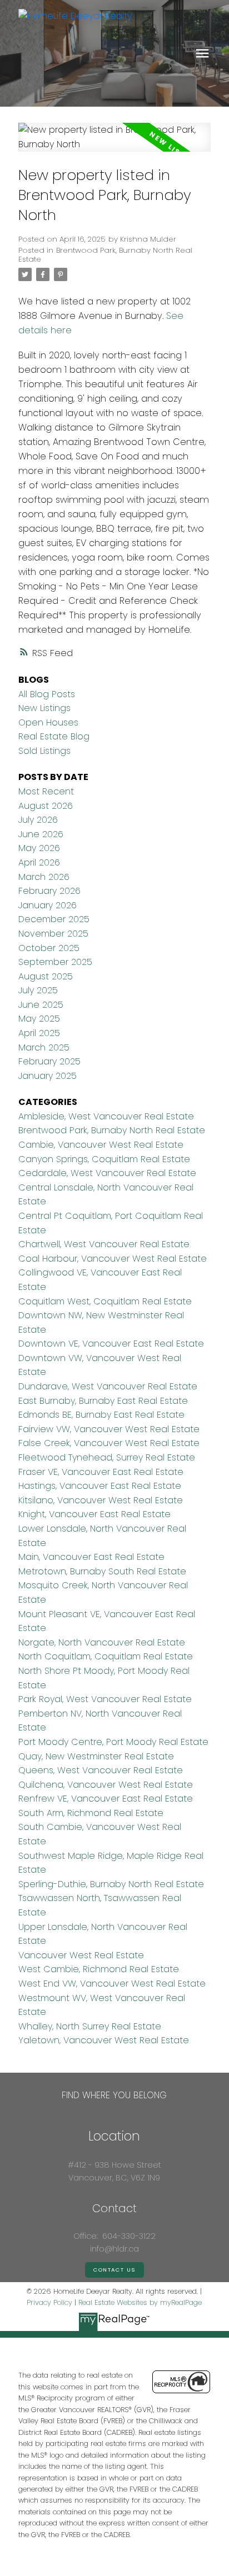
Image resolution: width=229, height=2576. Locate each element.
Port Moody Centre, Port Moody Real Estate (113, 1742)
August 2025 (46, 976)
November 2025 (53, 934)
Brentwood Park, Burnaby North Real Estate (105, 255)
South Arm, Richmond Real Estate (91, 1813)
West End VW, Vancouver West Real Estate (112, 1984)
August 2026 (46, 806)
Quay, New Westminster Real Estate (96, 1756)
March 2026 (44, 877)
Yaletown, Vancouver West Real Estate (104, 2040)
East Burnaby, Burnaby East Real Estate (103, 1401)
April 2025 (39, 1033)
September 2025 (55, 962)
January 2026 (48, 905)
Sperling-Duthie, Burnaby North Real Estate (111, 1884)
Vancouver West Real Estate (81, 1955)
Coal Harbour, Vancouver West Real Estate (113, 1259)
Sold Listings (44, 751)
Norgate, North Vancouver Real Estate (102, 1642)
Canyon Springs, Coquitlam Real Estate (104, 1159)
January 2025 (48, 1076)
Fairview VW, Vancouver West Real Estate (109, 1429)
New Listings (44, 708)
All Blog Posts (47, 694)
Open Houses (48, 722)
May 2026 (39, 848)
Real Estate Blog (54, 736)
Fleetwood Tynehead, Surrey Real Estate (107, 1457)
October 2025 (49, 948)
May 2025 (39, 1019)
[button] (115, 2270)
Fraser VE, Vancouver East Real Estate (101, 1472)
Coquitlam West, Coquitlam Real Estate (105, 1301)
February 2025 (49, 1061)
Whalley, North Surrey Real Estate (90, 2026)
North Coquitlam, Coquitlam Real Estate (106, 1656)
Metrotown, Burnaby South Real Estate (102, 1571)
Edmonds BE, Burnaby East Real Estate (101, 1415)
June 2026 (41, 834)
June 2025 (41, 1005)
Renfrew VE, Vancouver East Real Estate (106, 1799)
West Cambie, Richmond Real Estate (99, 1969)
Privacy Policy (49, 2302)
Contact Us (114, 2270)
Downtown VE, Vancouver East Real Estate (111, 1344)
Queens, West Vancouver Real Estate (101, 1770)
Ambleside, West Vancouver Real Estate (106, 1116)
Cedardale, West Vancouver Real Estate (107, 1173)
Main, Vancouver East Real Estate (91, 1557)
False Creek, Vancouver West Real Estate (109, 1443)
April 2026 (39, 862)
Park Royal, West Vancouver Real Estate (105, 1699)
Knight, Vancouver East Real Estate (94, 1514)
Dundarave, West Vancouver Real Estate (108, 1386)
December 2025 (54, 919)
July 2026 (38, 820)
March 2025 (44, 1047)
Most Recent (46, 791)
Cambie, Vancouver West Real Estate (101, 1145)
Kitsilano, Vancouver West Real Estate (101, 1500)
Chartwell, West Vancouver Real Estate (104, 1244)
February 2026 (49, 891)
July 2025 (38, 990)
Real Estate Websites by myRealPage (140, 2302)
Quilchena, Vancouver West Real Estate (106, 1785)
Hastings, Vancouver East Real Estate (100, 1486)
